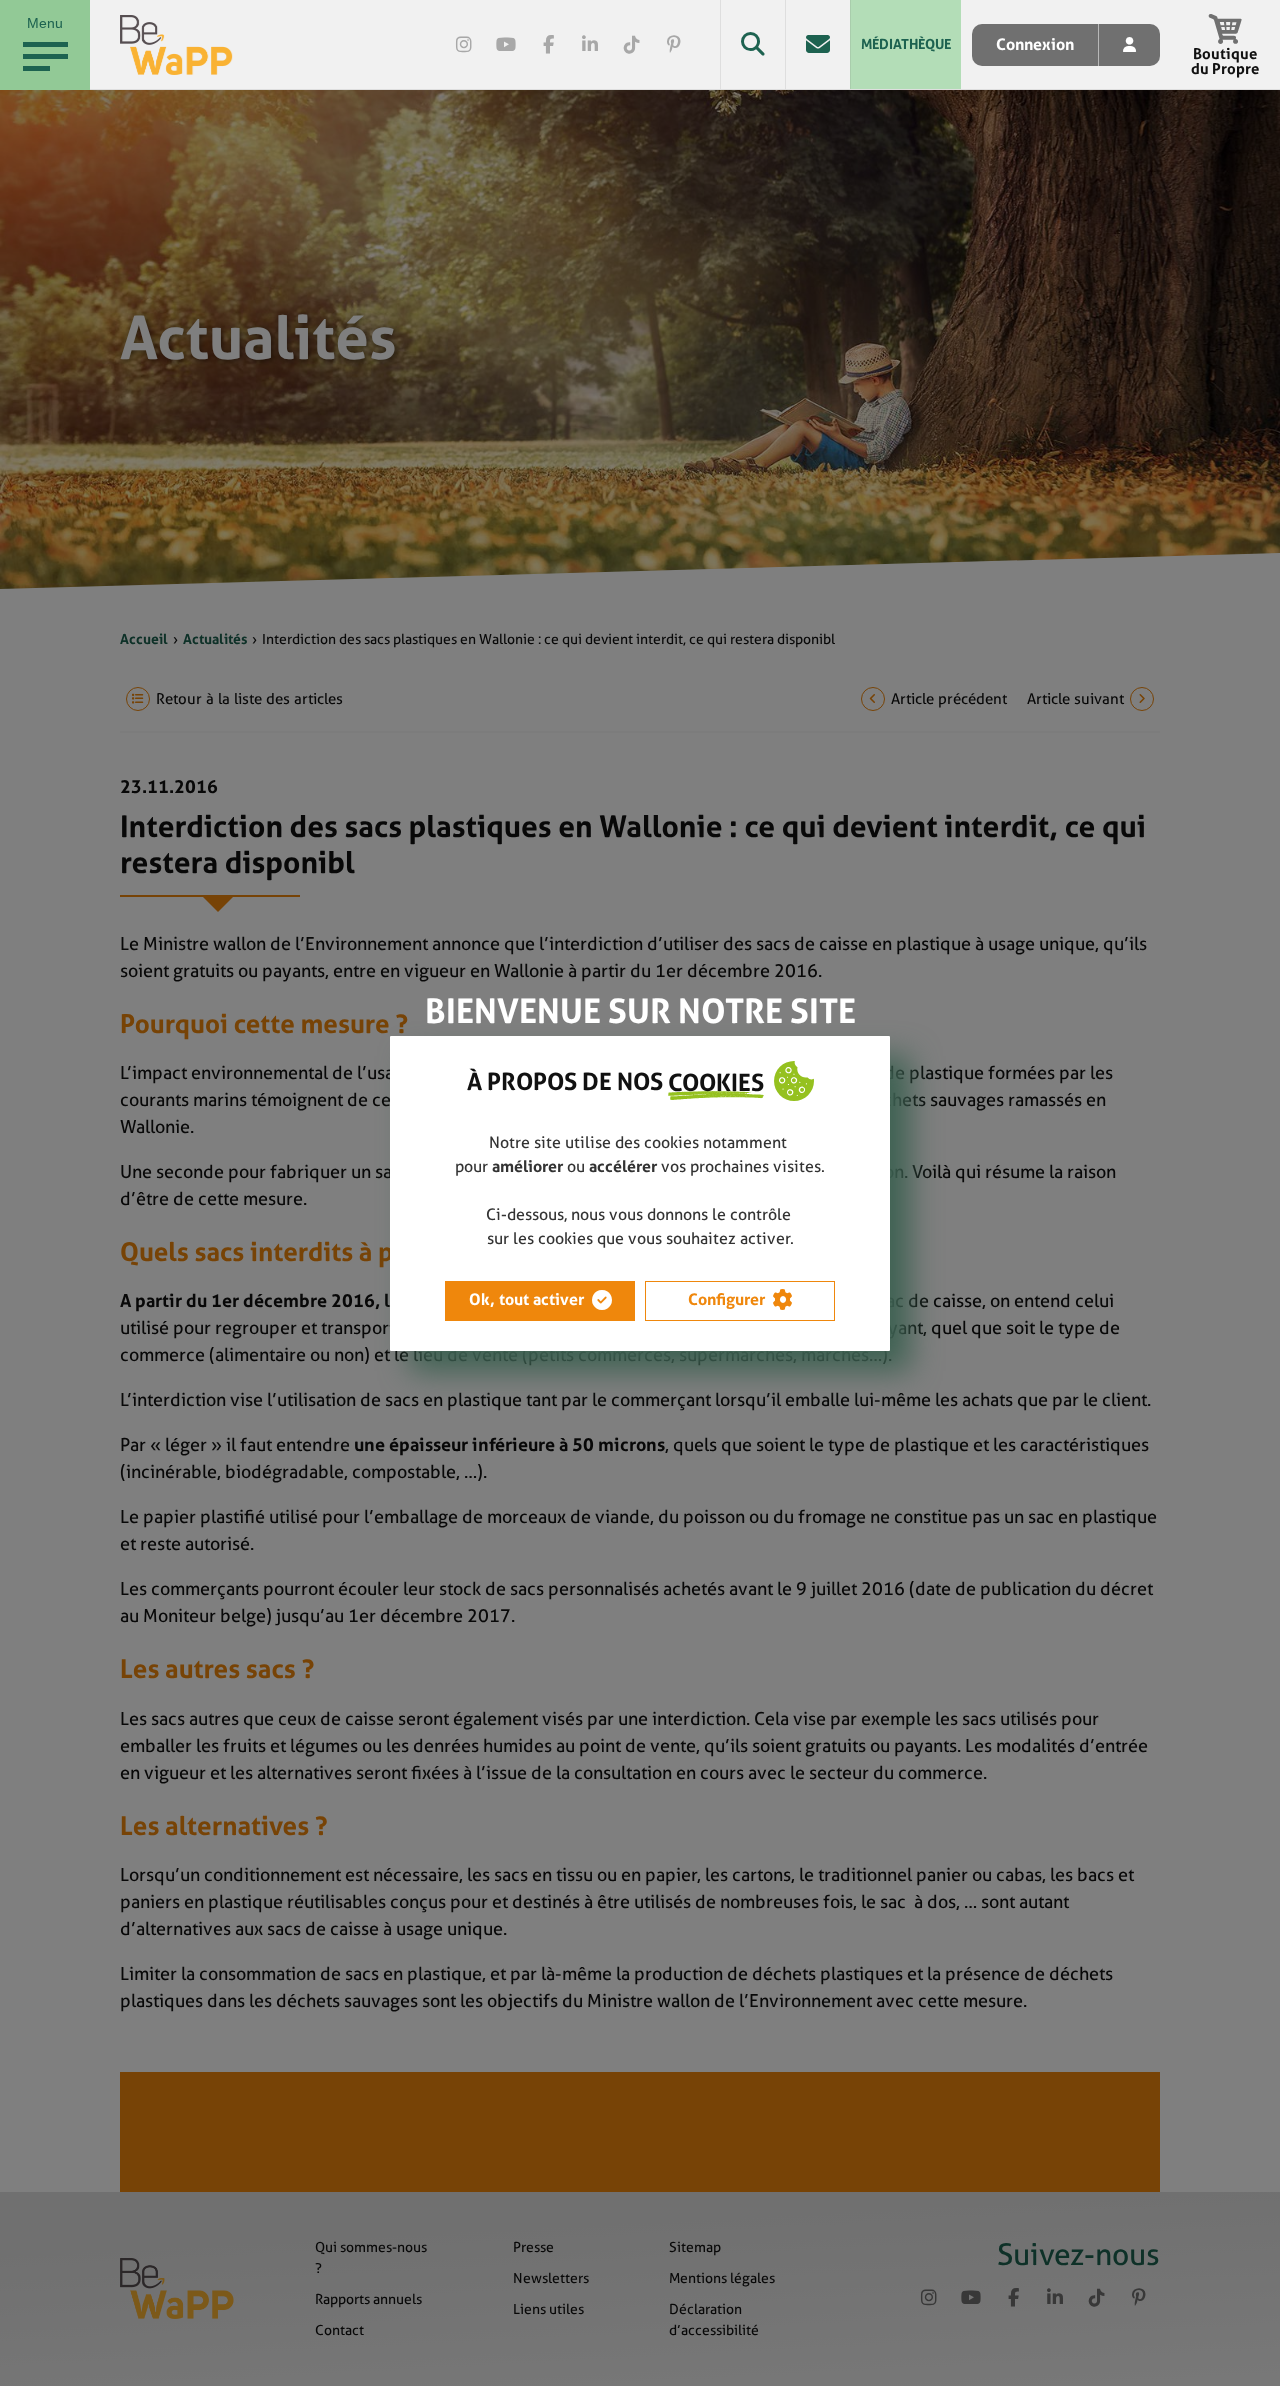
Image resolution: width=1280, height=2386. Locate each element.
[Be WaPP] (176, 45)
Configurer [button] (726, 1299)
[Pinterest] (674, 45)
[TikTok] (632, 45)
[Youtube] (506, 45)
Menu (45, 23)
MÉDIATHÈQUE (906, 44)
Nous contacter (817, 44)
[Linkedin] (590, 45)
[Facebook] (548, 45)
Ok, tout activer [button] (526, 1299)
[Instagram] (464, 45)
